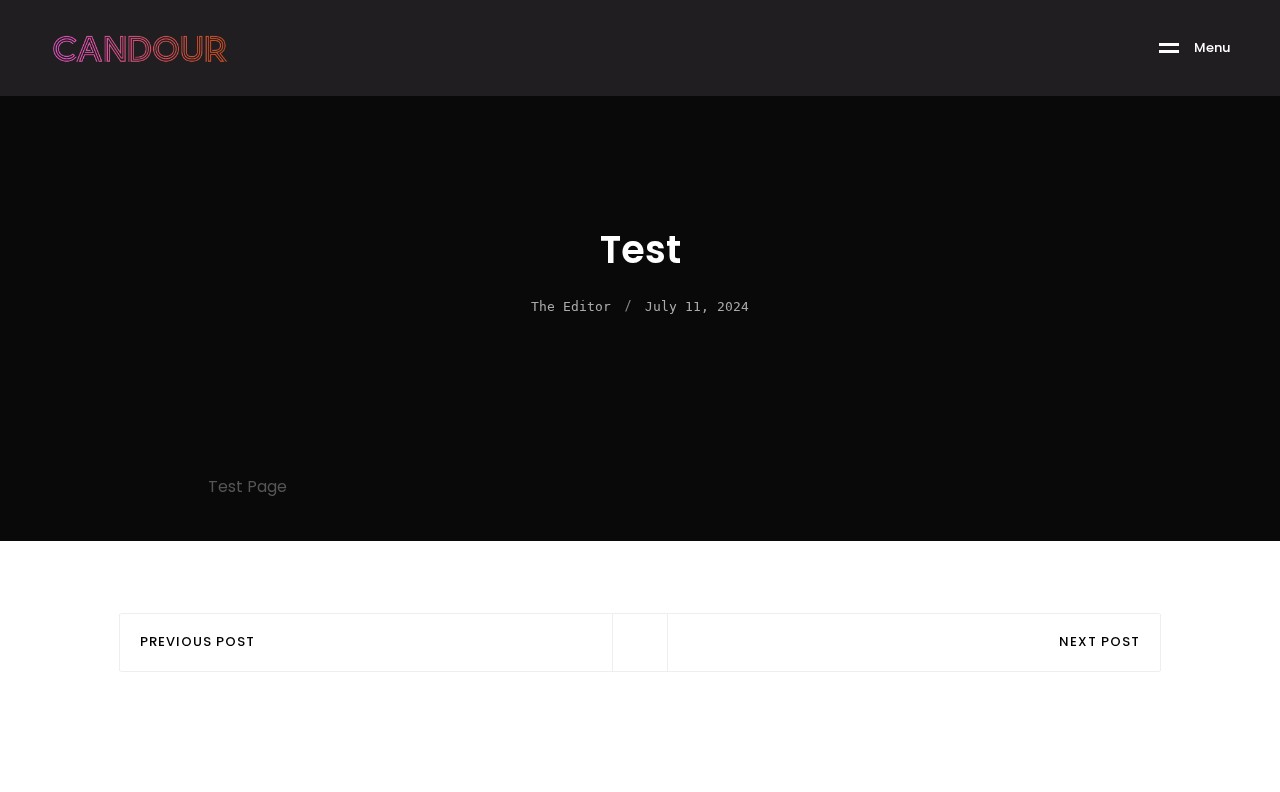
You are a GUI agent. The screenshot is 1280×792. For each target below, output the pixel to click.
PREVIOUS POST (197, 642)
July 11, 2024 (697, 306)
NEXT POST (1099, 642)
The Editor (571, 306)
